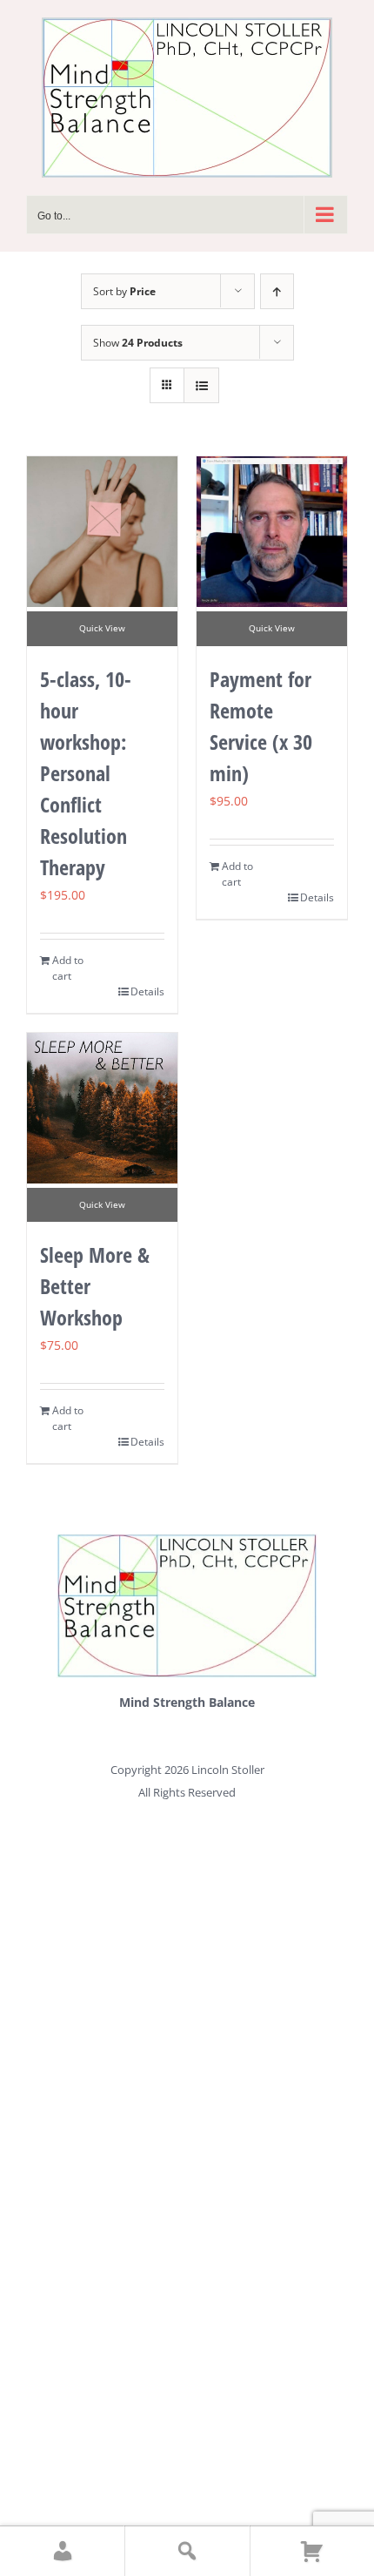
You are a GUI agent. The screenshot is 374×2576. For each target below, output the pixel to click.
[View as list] (201, 385)
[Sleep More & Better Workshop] (102, 1108)
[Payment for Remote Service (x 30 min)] (272, 532)
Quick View (102, 628)
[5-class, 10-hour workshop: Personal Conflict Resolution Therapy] (102, 532)
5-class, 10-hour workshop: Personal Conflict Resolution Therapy (86, 773)
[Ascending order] (277, 291)
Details (147, 991)
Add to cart (68, 968)
